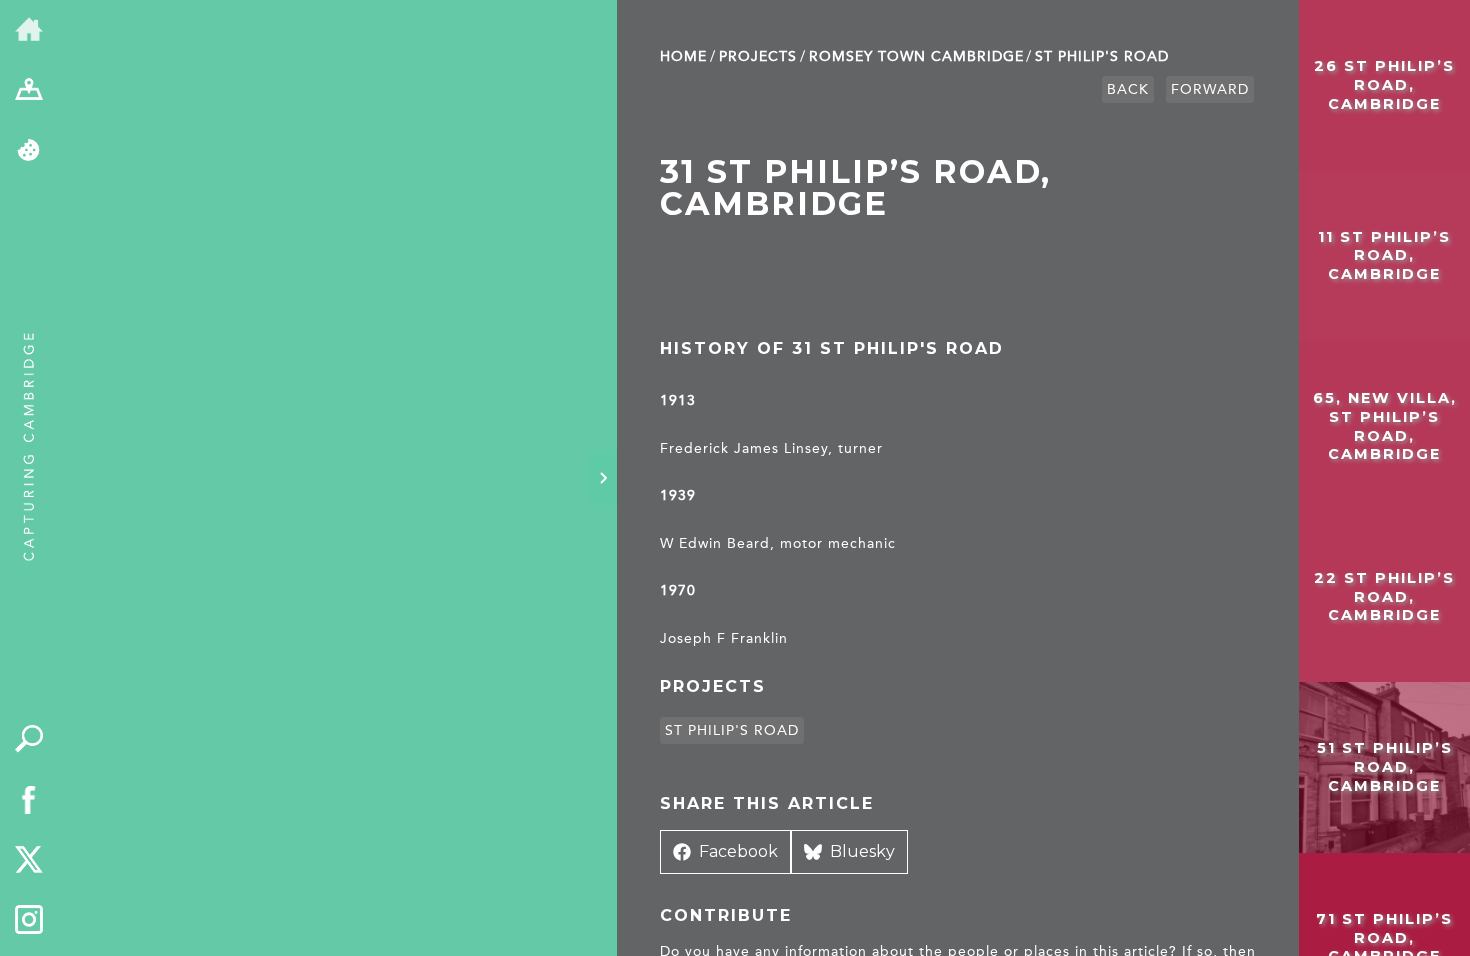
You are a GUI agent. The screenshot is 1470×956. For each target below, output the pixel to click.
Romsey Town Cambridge (916, 56)
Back (1128, 89)
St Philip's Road (1102, 56)
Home (683, 56)
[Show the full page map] (29, 91)
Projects (758, 56)
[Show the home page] (29, 30)
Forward (1210, 89)
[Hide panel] (603, 478)
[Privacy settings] (29, 151)
